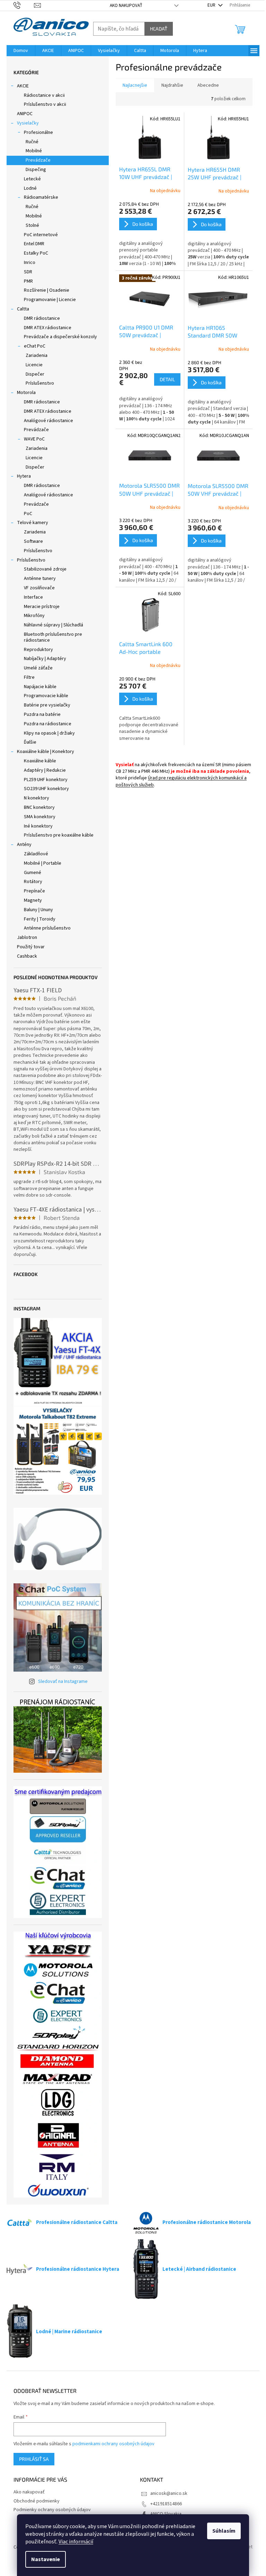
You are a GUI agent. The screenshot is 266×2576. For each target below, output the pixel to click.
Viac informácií (76, 2542)
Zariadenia (37, 356)
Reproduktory (38, 650)
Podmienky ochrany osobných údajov (52, 2510)
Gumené (33, 873)
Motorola (26, 393)
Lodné (30, 188)
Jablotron (27, 938)
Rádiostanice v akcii (44, 95)
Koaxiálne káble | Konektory (46, 752)
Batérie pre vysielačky (47, 705)
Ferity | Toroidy (40, 919)
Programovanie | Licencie (50, 300)
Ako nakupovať (126, 6)
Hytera (24, 476)
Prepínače (34, 891)
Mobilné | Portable (43, 863)
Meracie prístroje (42, 607)
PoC (28, 514)
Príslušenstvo (40, 383)
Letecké (32, 179)
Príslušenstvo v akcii (45, 104)
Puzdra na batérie (42, 714)
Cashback (27, 956)
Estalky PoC (36, 253)
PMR (28, 281)
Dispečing (36, 170)
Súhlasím (224, 2531)
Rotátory (33, 882)
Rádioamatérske (41, 197)
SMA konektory (40, 817)
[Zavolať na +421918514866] (24, 5)
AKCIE (23, 86)
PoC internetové (41, 235)
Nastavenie (46, 2559)
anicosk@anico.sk (169, 2493)
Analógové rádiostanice (48, 421)
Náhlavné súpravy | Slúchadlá (54, 625)
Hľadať (159, 29)
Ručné (32, 142)
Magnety (33, 900)
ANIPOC (25, 114)
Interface (33, 597)
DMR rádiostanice (42, 318)
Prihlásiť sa (34, 2459)
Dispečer (35, 374)
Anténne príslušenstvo (47, 928)
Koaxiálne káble (40, 761)
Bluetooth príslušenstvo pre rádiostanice (53, 637)
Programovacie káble (46, 696)
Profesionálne (38, 132)
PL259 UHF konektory (46, 780)
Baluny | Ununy (38, 910)
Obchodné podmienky (37, 2501)
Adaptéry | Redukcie (45, 770)
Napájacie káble (40, 687)
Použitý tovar (31, 947)
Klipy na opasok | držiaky (49, 733)
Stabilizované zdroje (45, 569)
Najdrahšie (172, 85)
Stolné (32, 225)
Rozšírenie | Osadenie (47, 290)
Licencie (34, 365)
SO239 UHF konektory (46, 789)
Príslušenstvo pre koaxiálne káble (59, 835)
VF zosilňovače (39, 588)
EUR (212, 5)
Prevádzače (38, 160)
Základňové (36, 854)
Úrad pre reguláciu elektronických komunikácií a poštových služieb (181, 781)
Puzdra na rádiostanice (48, 724)
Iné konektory (38, 826)
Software (33, 541)
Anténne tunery (40, 579)
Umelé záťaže (38, 668)
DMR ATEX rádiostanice (48, 328)
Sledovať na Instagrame (63, 1681)
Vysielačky (28, 123)
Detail (167, 379)
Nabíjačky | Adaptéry (45, 659)
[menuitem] (21, 51)
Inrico (30, 263)
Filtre (29, 677)
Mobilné (34, 151)
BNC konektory (39, 807)
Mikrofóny (34, 616)
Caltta (23, 309)
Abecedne (208, 85)
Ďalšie (30, 742)
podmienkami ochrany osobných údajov (113, 2444)
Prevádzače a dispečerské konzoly (60, 337)
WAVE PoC (34, 439)
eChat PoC (35, 346)
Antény (24, 845)
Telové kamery (33, 523)
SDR (28, 272)
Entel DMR (34, 244)
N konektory (37, 798)
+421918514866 (166, 2504)
